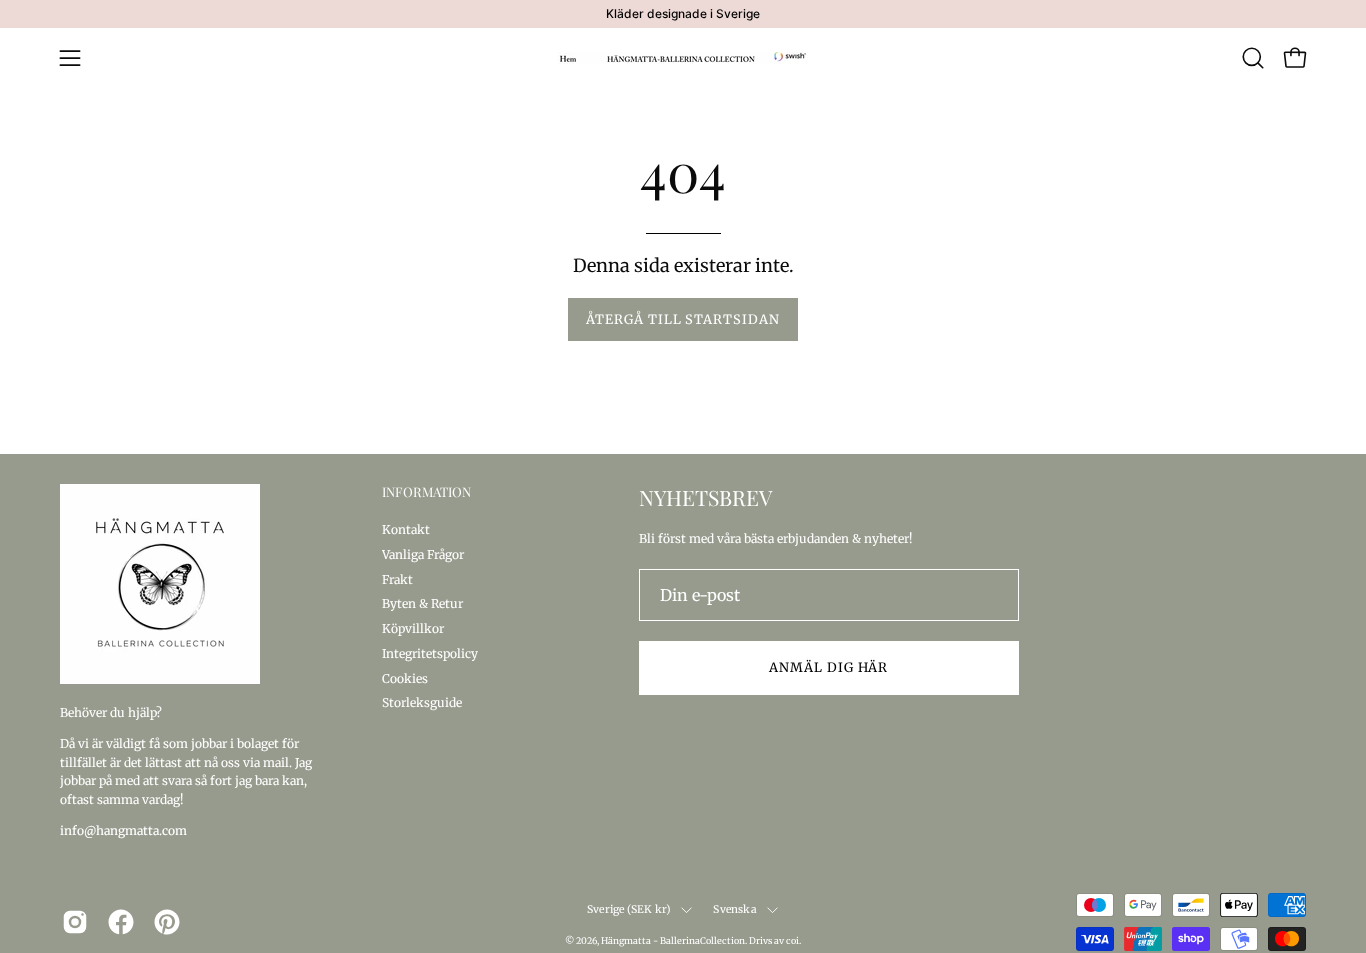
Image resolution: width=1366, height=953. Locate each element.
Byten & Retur (422, 603)
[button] (1253, 58)
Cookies (405, 677)
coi (792, 940)
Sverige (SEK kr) (629, 909)
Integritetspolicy (430, 652)
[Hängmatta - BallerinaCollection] (683, 58)
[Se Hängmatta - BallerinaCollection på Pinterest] (167, 922)
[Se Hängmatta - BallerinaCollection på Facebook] (121, 922)
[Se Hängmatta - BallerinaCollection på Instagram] (75, 922)
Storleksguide (422, 702)
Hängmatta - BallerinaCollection (673, 940)
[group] (683, 14)
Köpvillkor (413, 628)
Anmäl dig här (828, 667)
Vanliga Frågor (423, 553)
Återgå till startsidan (683, 319)
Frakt (397, 578)
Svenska (734, 909)
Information (426, 492)
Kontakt (406, 529)
